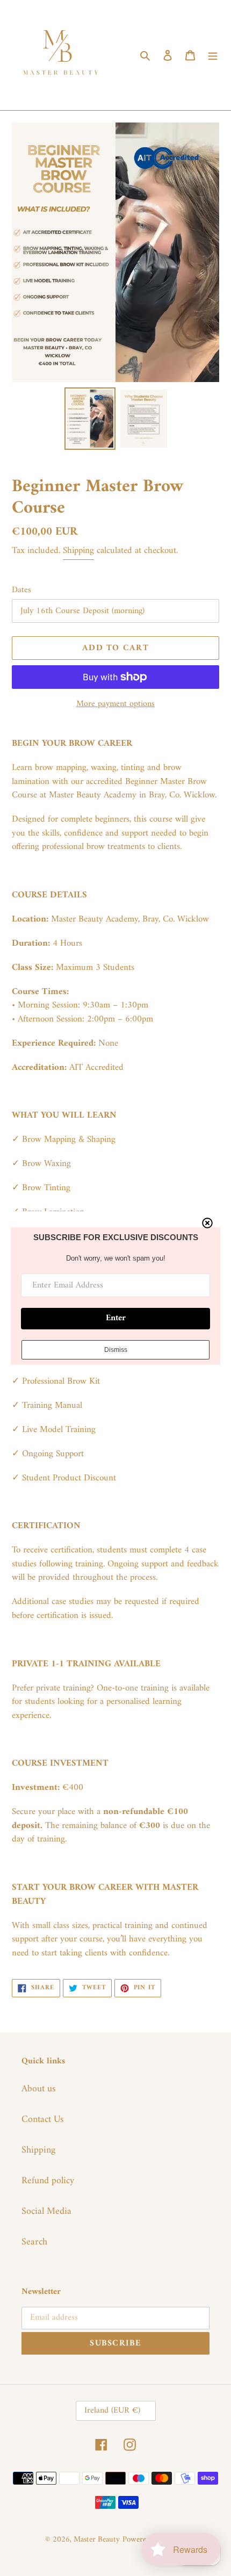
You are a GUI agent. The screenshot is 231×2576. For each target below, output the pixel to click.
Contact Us (42, 2120)
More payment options (115, 704)
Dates (21, 590)
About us (38, 2089)
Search (34, 2242)
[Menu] (213, 55)
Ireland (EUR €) (112, 2410)
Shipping (78, 551)
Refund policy (48, 2181)
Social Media (46, 2211)
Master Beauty (97, 2540)
